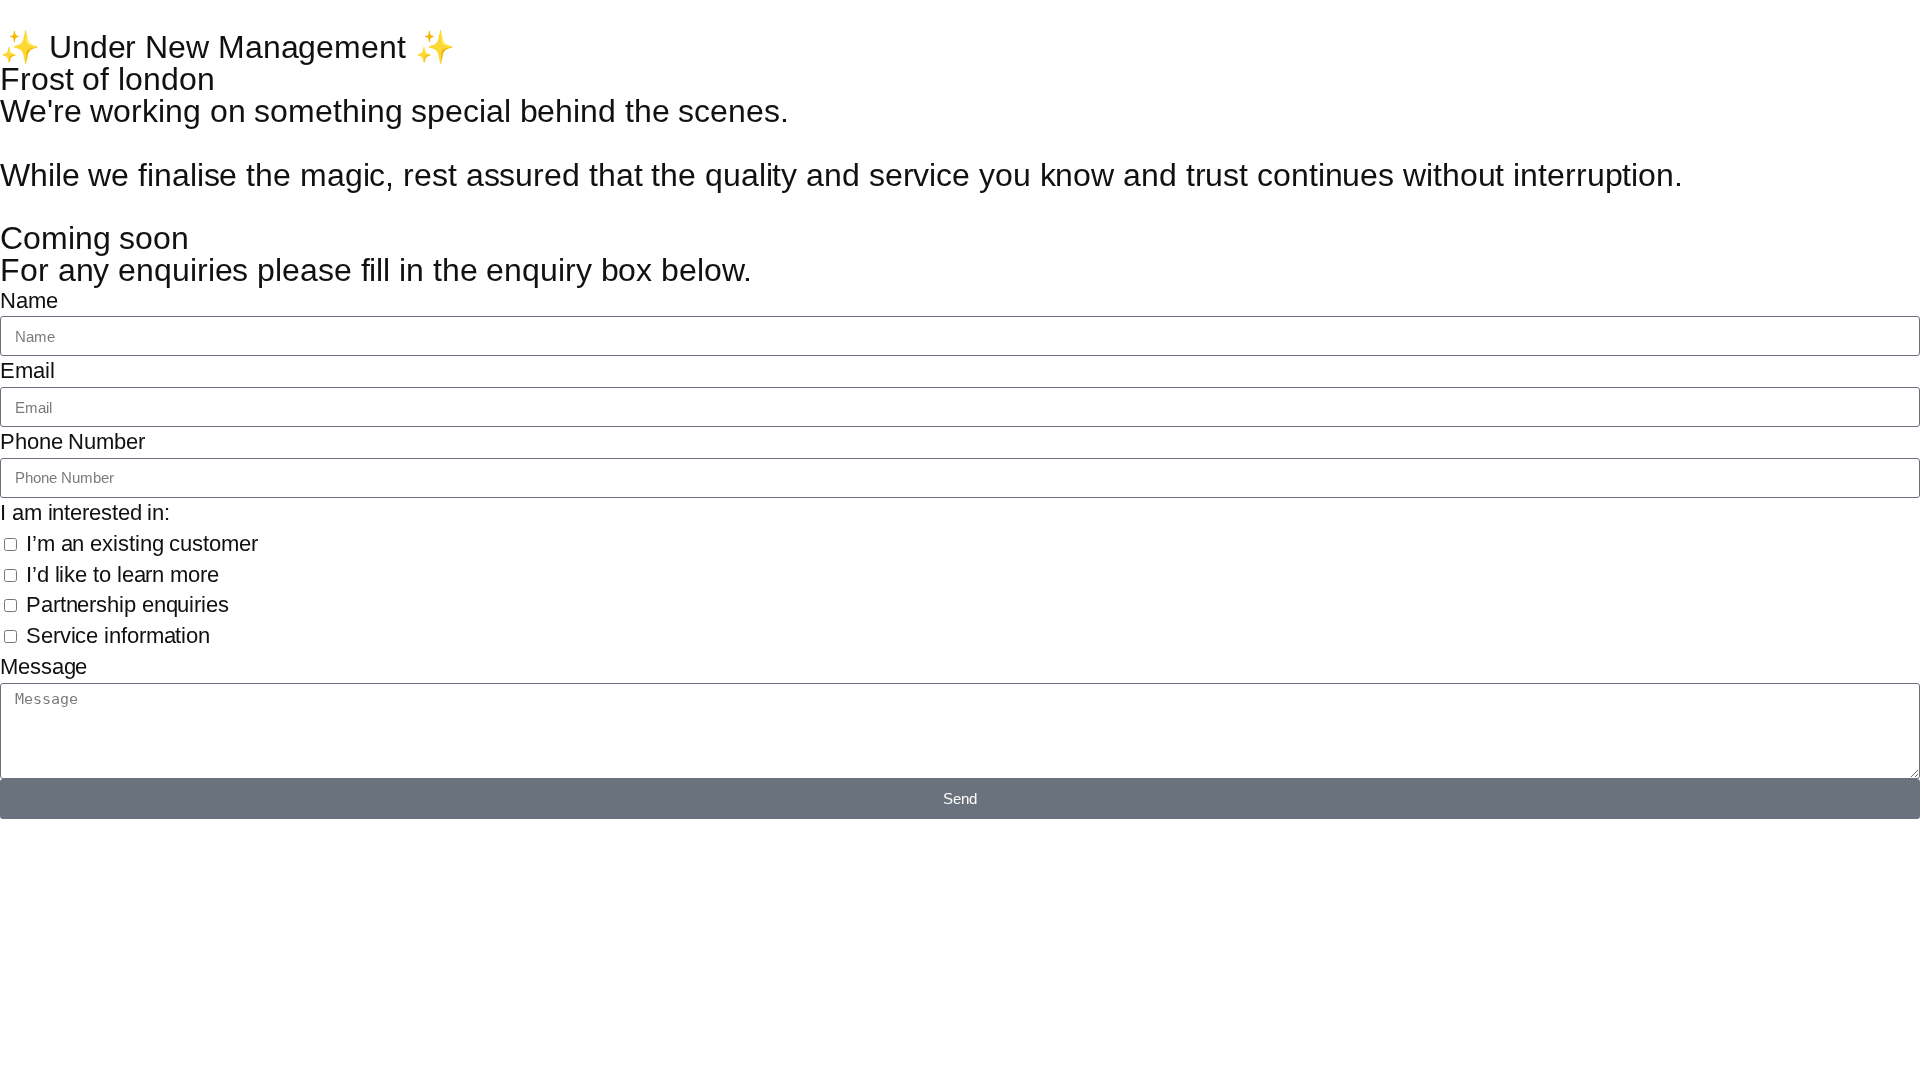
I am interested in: (85, 512)
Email (27, 370)
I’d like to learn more (122, 574)
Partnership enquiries (127, 604)
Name (29, 300)
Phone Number (72, 441)
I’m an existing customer (142, 543)
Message (43, 666)
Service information (118, 635)
